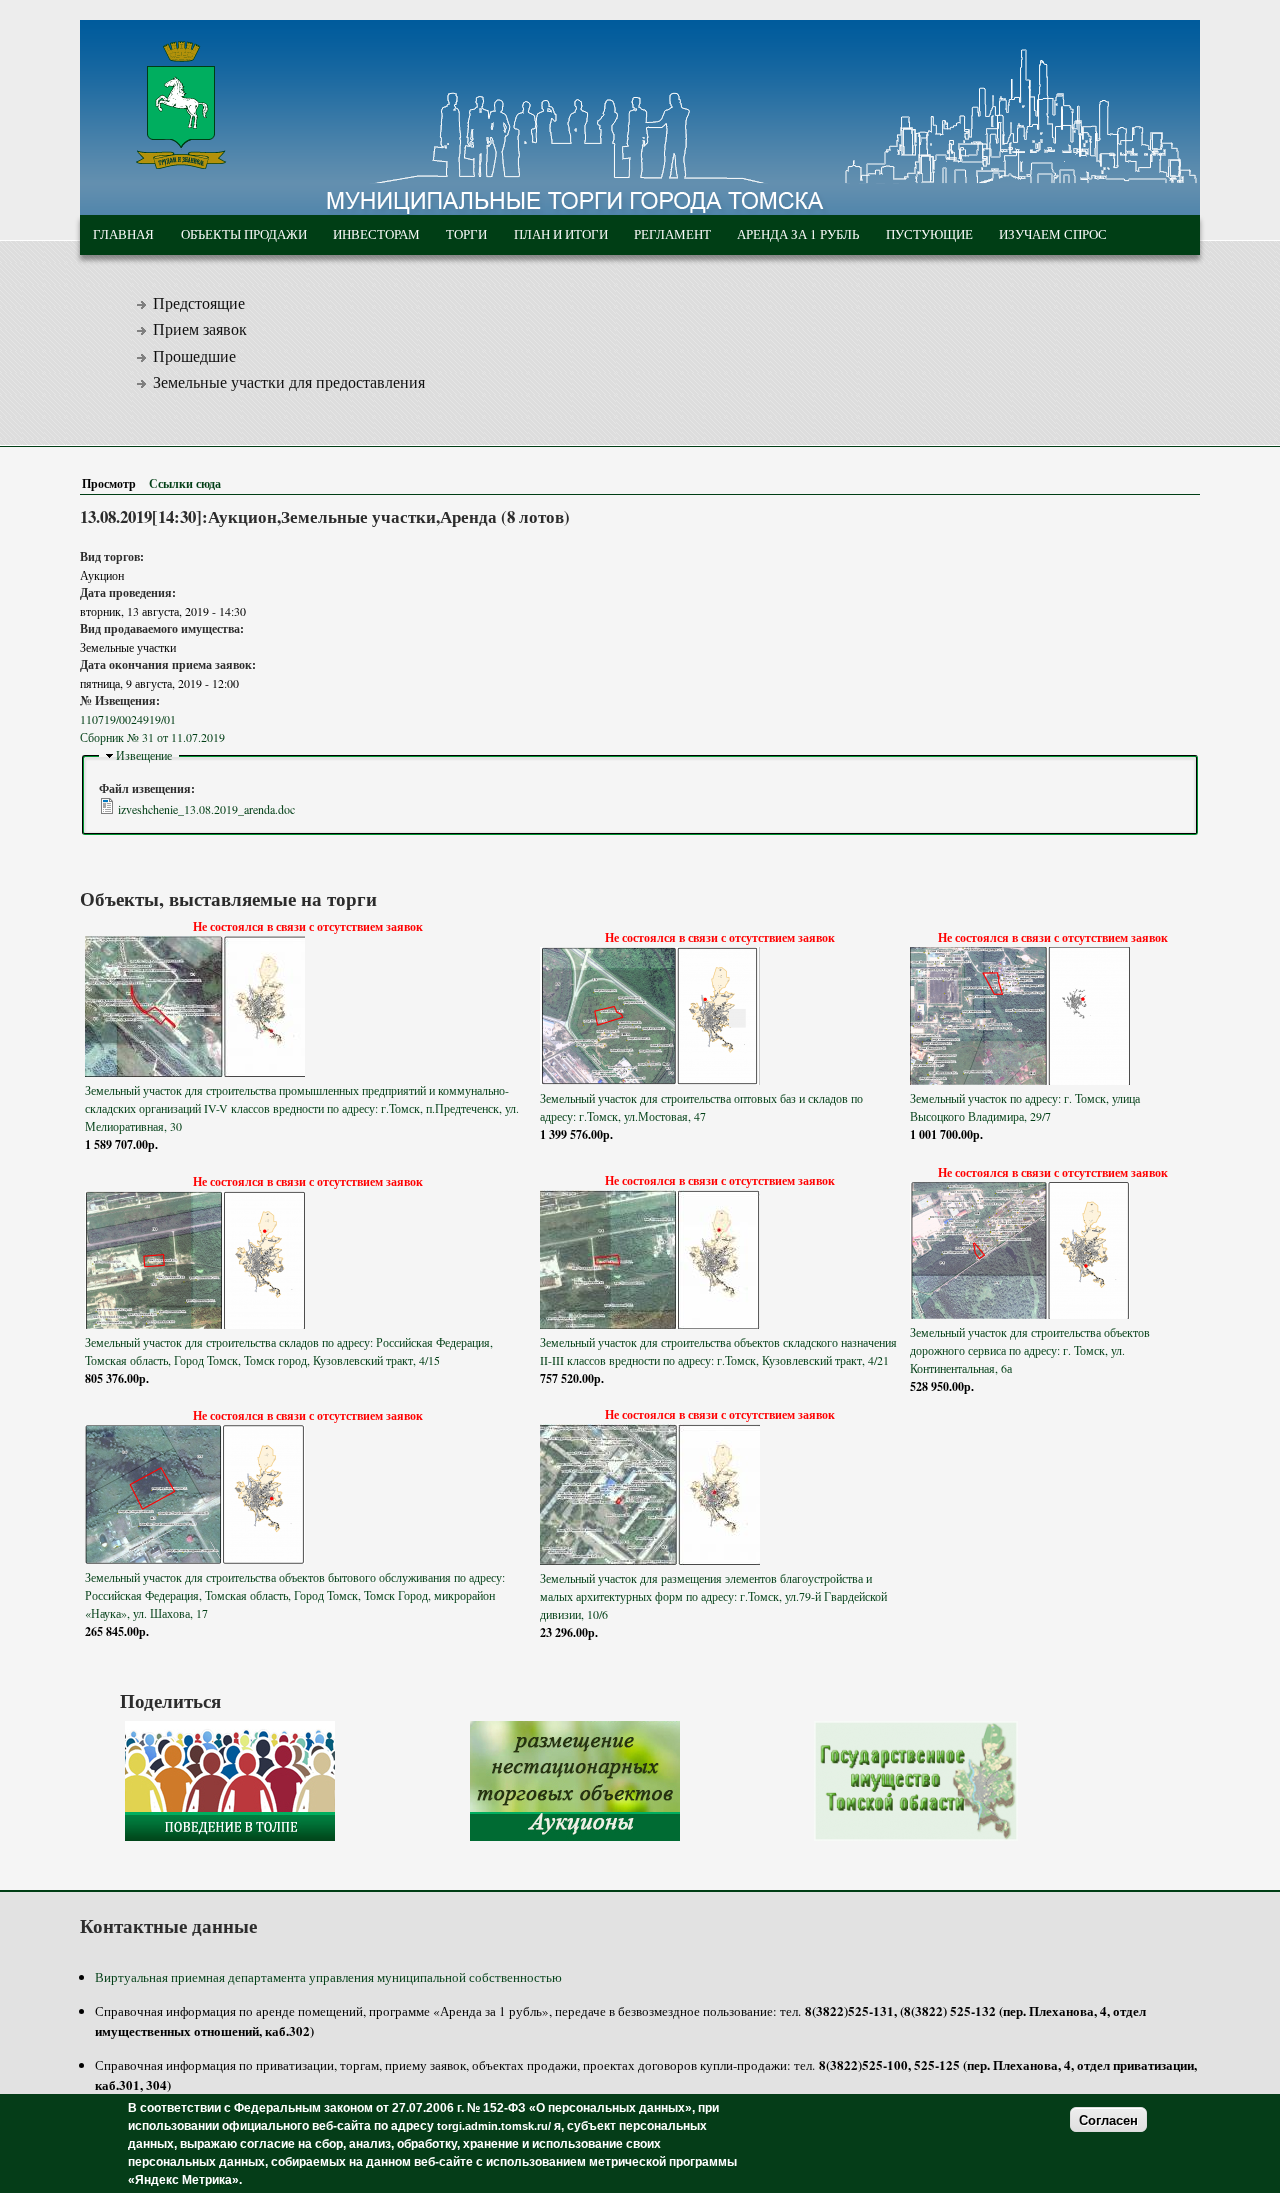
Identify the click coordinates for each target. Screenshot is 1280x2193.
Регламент (672, 234)
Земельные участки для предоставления (289, 382)
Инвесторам (376, 234)
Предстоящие (199, 303)
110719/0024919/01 (128, 719)
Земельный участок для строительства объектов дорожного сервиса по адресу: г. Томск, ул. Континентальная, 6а (1030, 1350)
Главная (123, 234)
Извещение (144, 755)
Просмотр (113, 483)
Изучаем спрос (1053, 234)
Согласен (1108, 2119)
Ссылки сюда (185, 483)
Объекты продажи (244, 234)
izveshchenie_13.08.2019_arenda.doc (206, 809)
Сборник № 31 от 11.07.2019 (152, 737)
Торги (466, 234)
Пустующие (929, 234)
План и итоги (561, 234)
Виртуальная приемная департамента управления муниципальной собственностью (328, 1977)
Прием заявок (200, 329)
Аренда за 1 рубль (798, 234)
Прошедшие (194, 356)
